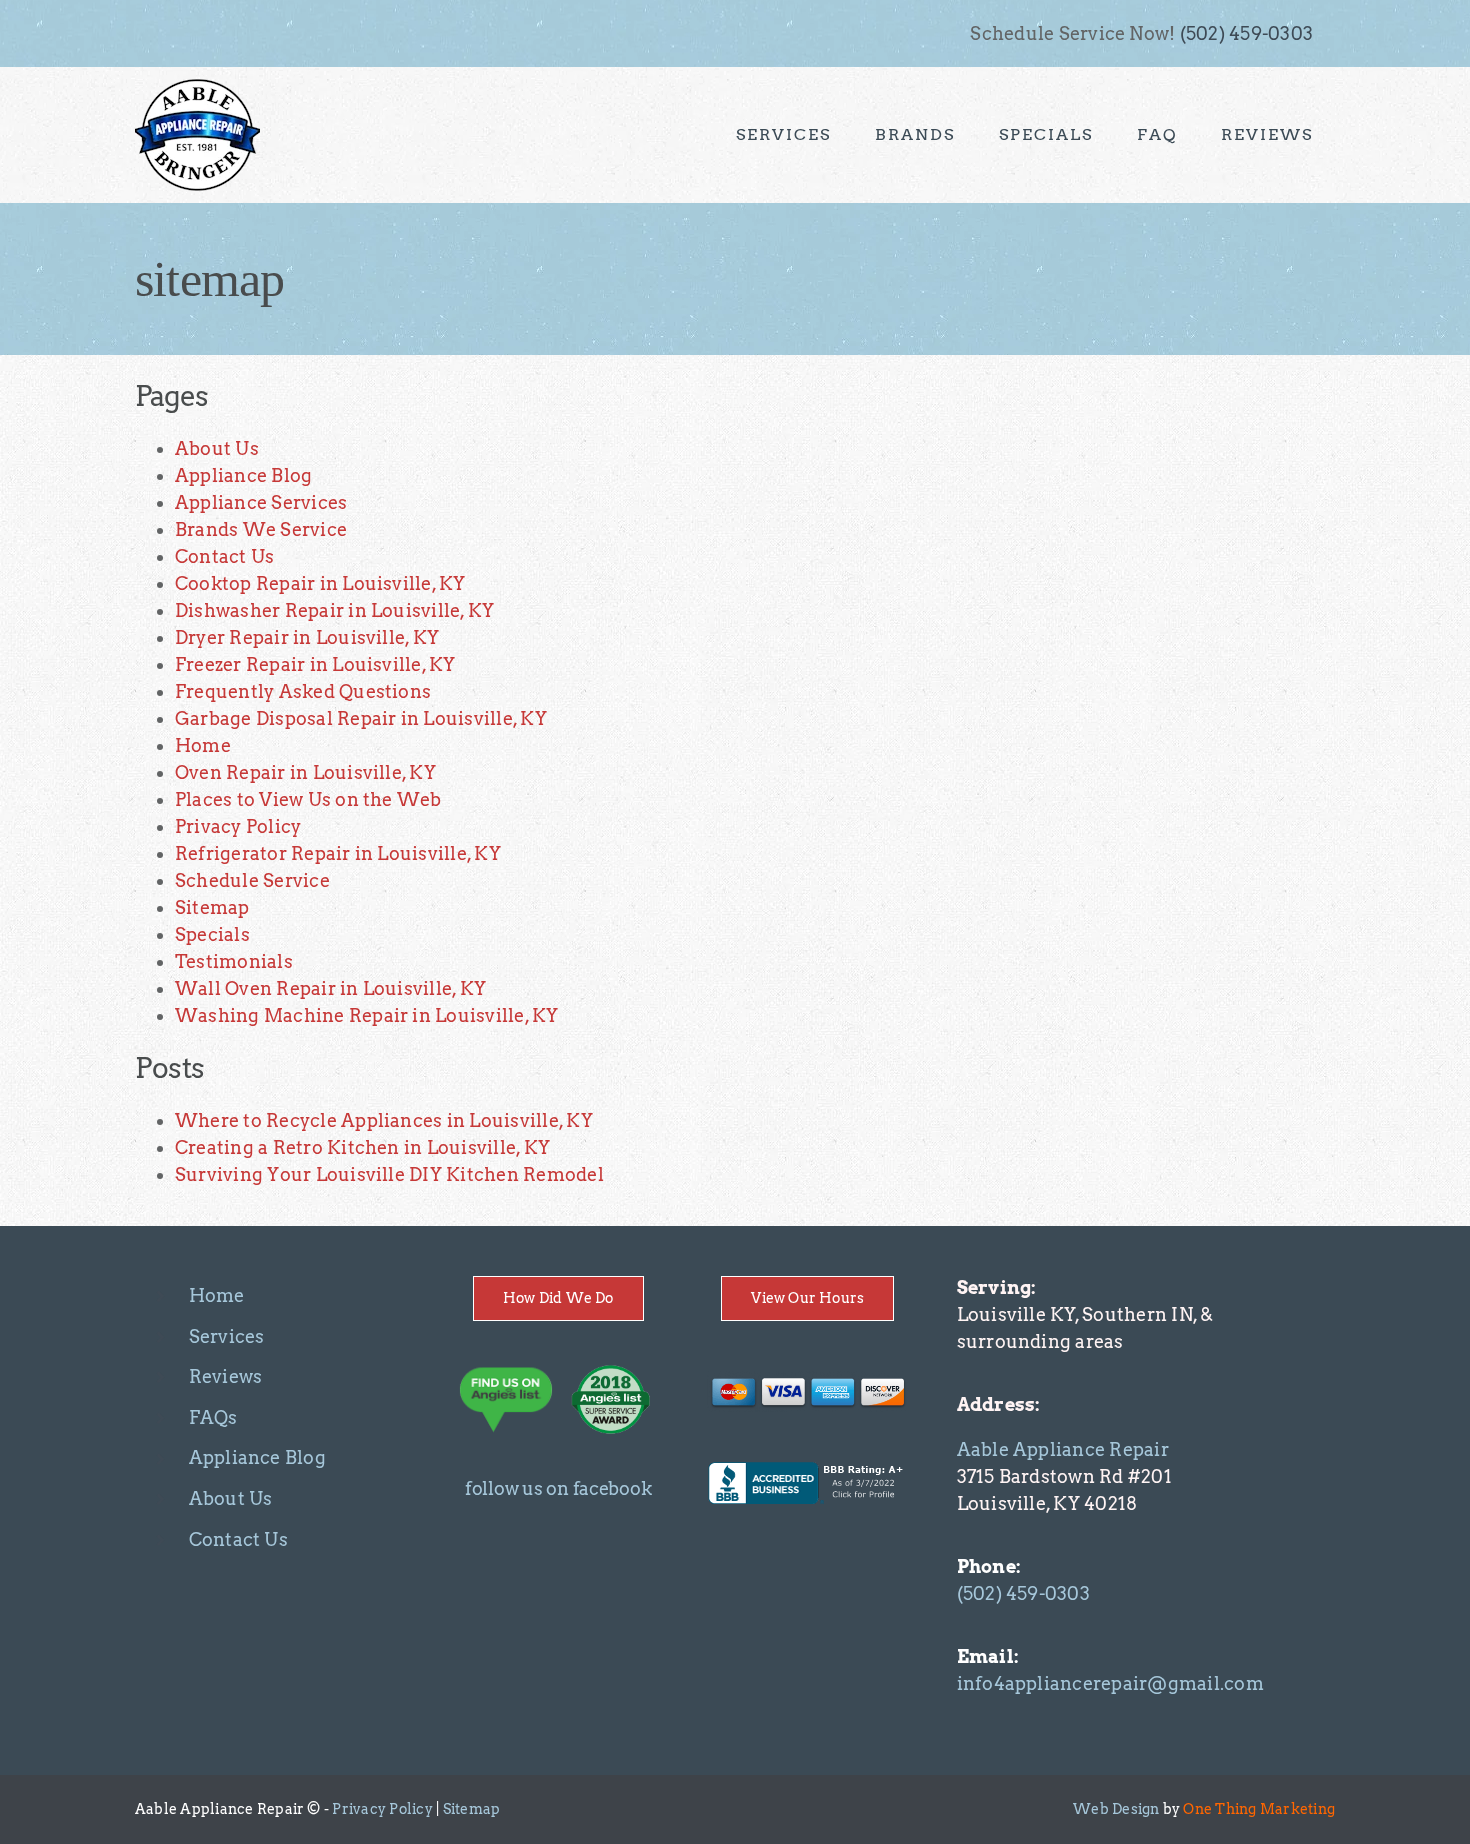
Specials (212, 934)
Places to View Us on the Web (308, 799)
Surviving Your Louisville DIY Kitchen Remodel (389, 1174)
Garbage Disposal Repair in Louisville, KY (361, 718)
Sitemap (212, 907)
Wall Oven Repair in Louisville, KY (330, 988)
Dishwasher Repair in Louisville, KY (334, 610)
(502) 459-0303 (1246, 33)
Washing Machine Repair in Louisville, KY (367, 1015)
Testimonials (234, 961)
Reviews (226, 1376)
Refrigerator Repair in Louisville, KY (338, 853)
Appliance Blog (243, 475)
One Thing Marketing (1259, 1809)
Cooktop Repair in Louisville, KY (320, 583)
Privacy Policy (238, 826)
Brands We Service (261, 529)
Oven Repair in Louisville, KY (305, 772)
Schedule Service (252, 880)
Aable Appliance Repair (1063, 1449)
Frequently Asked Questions (303, 691)
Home (203, 745)
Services (227, 1336)
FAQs (213, 1417)
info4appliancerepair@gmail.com (1110, 1683)
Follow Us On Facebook (558, 1488)
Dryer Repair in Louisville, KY (307, 637)
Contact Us (224, 556)
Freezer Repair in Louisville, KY (315, 664)
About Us (217, 448)
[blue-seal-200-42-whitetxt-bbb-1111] (808, 1469)
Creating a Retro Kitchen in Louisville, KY (362, 1147)
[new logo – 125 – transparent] (197, 84)
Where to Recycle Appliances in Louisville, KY (384, 1120)
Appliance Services (261, 502)
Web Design (1116, 1809)
